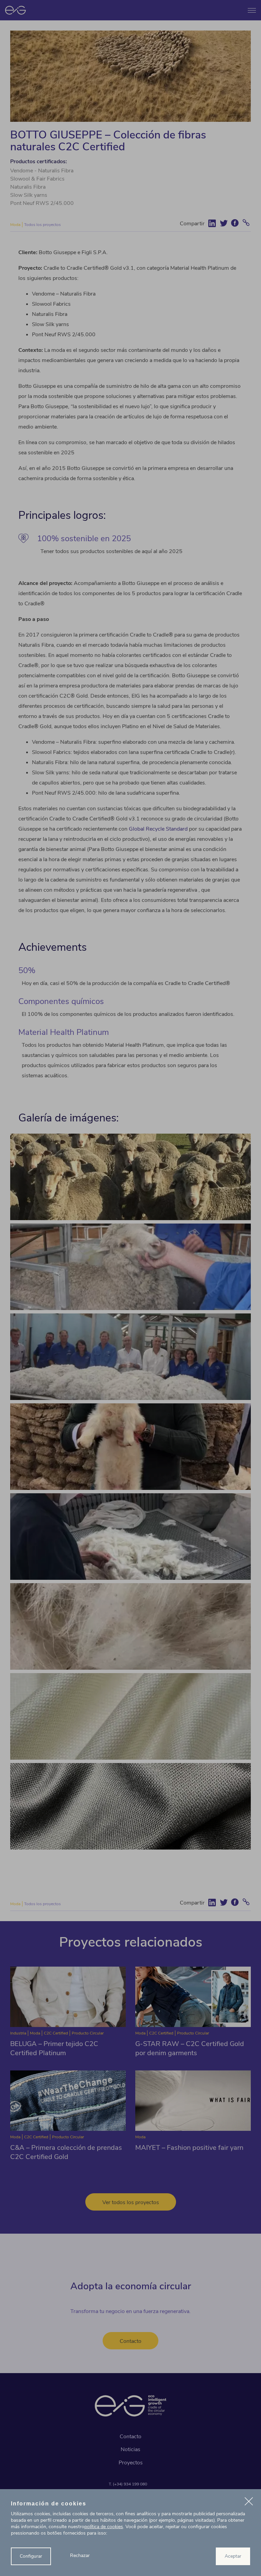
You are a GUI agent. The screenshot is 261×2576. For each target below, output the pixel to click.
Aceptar (233, 2556)
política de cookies (104, 2527)
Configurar (31, 2556)
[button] (249, 2502)
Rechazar (80, 2555)
